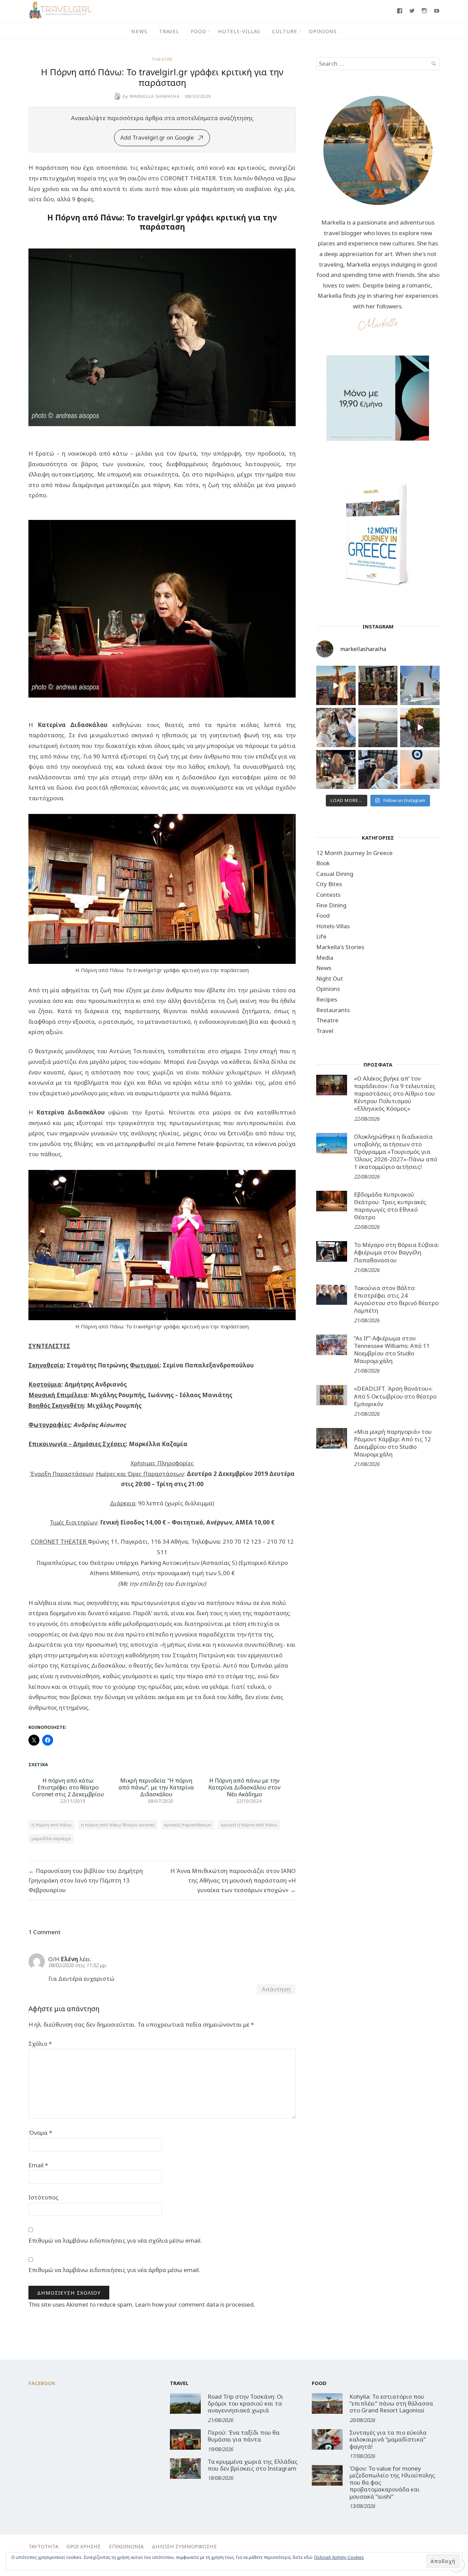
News (139, 31)
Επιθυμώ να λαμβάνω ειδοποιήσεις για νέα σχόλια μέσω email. (115, 2240)
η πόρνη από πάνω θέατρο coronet (118, 1825)
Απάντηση (276, 1989)
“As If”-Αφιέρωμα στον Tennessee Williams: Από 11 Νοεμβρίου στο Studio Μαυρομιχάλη (392, 1349)
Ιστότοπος (44, 2197)
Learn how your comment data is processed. (195, 2304)
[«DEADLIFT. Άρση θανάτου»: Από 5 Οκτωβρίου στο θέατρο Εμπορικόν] (332, 1395)
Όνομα (40, 2133)
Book (323, 863)
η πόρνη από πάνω (52, 1825)
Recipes (327, 999)
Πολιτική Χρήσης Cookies (339, 2557)
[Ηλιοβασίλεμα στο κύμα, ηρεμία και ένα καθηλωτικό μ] (336, 685)
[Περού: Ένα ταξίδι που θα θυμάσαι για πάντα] (185, 2439)
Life (321, 936)
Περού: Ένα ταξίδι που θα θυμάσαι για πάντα (244, 2436)
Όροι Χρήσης (84, 2546)
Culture (285, 31)
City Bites (329, 884)
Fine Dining (331, 905)
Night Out (330, 978)
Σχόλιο (40, 2044)
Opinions (323, 31)
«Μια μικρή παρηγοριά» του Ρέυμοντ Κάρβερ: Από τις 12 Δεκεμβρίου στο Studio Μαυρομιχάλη (393, 1443)
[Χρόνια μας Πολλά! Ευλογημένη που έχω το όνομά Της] (420, 685)
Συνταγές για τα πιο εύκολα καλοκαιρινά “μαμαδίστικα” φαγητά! (388, 2439)
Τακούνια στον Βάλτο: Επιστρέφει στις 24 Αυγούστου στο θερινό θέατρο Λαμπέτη (396, 1299)
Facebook (42, 2383)
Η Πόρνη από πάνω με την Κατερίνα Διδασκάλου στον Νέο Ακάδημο (244, 1787)
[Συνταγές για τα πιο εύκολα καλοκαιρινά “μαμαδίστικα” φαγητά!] (327, 2439)
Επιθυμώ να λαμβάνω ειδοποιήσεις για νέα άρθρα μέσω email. (114, 2270)
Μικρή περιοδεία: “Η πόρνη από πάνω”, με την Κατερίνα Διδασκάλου (156, 1787)
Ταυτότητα (43, 2546)
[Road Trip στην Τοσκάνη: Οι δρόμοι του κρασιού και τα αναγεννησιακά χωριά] (185, 2403)
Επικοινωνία (126, 2546)
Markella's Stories (340, 947)
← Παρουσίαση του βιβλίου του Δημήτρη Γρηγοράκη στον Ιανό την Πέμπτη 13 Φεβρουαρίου (86, 1880)
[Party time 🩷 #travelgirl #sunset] (378, 728)
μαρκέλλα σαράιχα (51, 1838)
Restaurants (333, 1010)
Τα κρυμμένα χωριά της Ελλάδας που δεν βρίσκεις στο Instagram (253, 2465)
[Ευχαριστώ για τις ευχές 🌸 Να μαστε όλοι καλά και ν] (378, 685)
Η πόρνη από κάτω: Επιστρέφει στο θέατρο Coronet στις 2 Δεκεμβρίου (68, 1787)
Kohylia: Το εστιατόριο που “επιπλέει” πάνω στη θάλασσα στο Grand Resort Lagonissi (391, 2403)
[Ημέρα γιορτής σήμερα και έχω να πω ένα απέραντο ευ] (378, 770)
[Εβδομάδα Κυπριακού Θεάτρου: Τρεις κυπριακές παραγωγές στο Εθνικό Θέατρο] (332, 1201)
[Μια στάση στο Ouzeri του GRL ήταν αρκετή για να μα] (420, 728)
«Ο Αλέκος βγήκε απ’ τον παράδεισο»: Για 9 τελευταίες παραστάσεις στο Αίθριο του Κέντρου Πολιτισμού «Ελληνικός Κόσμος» (395, 1093)
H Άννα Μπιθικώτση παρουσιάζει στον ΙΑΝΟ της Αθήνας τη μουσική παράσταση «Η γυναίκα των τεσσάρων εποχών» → (233, 1880)
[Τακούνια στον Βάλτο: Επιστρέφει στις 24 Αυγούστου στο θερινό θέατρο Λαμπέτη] (332, 1295)
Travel (169, 31)
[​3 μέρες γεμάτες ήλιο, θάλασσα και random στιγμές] (420, 770)
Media (325, 958)
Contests (328, 895)
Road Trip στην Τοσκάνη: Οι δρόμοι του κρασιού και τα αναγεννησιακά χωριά (245, 2403)
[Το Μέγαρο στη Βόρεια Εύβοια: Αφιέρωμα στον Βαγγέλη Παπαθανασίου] (332, 1251)
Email (38, 2165)
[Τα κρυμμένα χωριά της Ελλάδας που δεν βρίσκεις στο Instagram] (185, 2469)
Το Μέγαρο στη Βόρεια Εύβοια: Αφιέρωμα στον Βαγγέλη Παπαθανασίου (397, 1252)
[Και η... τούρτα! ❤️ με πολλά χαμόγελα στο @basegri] (336, 770)
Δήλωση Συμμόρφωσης (184, 2546)
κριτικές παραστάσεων (188, 1825)
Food (199, 31)
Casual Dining (335, 874)
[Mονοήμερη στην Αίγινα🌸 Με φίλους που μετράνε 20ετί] (336, 728)
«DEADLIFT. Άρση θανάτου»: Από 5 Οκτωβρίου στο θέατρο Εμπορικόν (395, 1396)
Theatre (162, 59)
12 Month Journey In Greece (354, 853)
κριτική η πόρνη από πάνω (249, 1825)
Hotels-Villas (239, 31)
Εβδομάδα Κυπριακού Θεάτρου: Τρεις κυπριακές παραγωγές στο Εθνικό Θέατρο (390, 1206)
